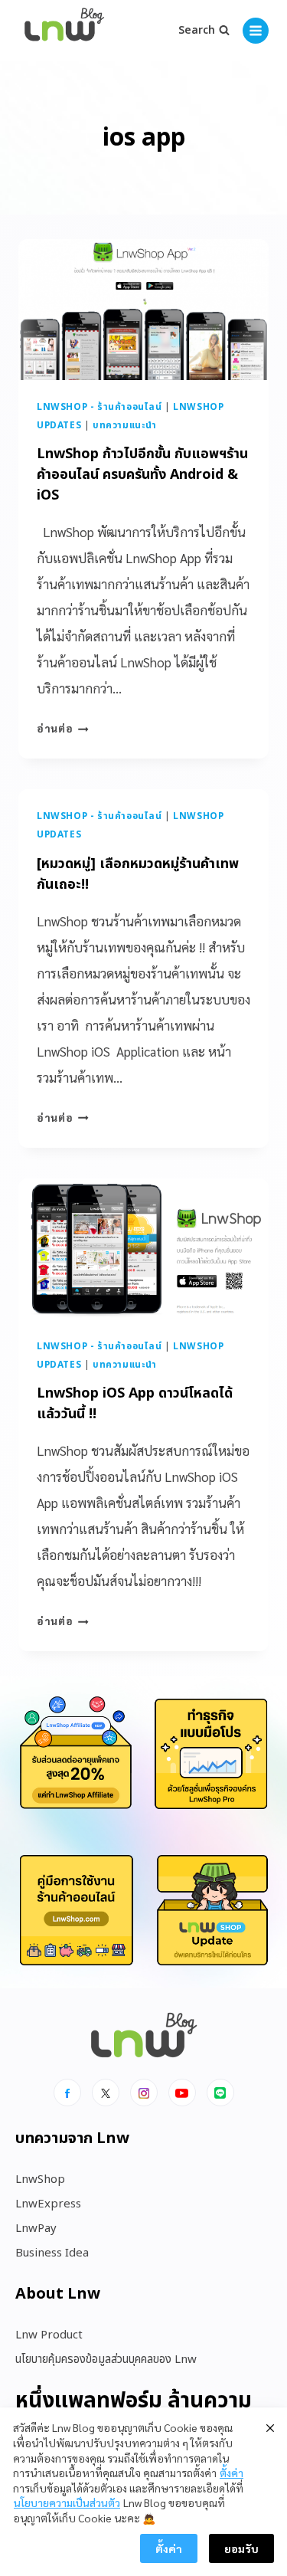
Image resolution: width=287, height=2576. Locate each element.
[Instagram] (144, 2093)
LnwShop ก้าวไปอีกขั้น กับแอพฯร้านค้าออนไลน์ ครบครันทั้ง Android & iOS (142, 475)
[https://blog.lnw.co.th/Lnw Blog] (64, 31)
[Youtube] (182, 2093)
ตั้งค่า (232, 2473)
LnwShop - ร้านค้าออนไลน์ (99, 407)
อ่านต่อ (63, 728)
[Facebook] (67, 2093)
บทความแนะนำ (125, 425)
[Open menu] (256, 31)
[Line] (220, 2093)
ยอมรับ (241, 2548)
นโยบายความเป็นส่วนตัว (67, 2502)
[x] (106, 2093)
